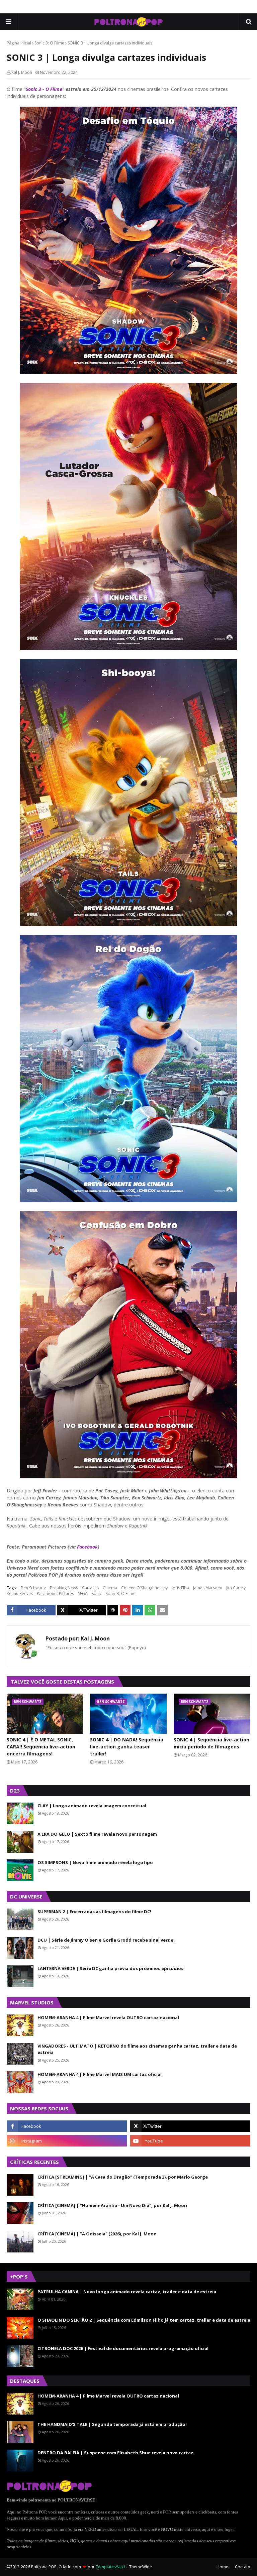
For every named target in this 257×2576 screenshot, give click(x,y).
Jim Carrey (236, 1588)
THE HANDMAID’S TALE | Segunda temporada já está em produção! (112, 2424)
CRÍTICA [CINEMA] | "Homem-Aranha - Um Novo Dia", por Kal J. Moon (112, 2205)
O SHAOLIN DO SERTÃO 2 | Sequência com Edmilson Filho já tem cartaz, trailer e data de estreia (144, 2320)
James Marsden (208, 1588)
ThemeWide (141, 2567)
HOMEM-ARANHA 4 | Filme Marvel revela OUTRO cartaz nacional (108, 2017)
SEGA (83, 1593)
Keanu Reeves (20, 1593)
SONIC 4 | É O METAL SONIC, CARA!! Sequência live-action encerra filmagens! (41, 1747)
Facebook (87, 1547)
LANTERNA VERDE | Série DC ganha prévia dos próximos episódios (110, 1968)
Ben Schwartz (33, 1588)
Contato (243, 2567)
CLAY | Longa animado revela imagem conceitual (92, 1806)
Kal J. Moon (22, 72)
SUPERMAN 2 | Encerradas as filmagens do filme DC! (94, 1912)
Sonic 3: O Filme (49, 43)
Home (222, 2567)
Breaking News (64, 1588)
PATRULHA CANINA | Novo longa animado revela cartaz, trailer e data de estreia (127, 2292)
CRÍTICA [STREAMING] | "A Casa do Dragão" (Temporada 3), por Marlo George (123, 2177)
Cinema (110, 1588)
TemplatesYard (110, 2567)
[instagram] (67, 2141)
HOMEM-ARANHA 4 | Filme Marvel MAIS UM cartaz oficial (100, 2074)
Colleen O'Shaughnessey (144, 1588)
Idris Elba (180, 1588)
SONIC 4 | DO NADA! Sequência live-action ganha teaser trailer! (127, 1747)
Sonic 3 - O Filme (44, 89)
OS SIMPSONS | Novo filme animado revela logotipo (95, 1862)
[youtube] (190, 2141)
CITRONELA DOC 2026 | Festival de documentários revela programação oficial (123, 2348)
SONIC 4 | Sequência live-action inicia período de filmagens (211, 1743)
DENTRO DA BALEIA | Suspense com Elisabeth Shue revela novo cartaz (115, 2453)
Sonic (97, 1593)
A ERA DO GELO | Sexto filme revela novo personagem (97, 1834)
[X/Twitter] (82, 1610)
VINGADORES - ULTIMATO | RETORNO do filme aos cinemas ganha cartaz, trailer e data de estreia (137, 2049)
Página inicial (19, 43)
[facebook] (67, 2126)
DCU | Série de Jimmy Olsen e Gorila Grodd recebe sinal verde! (106, 1940)
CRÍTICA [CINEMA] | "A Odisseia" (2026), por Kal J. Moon (97, 2234)
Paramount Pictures (55, 1593)
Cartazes (90, 1588)
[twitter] (190, 2126)
